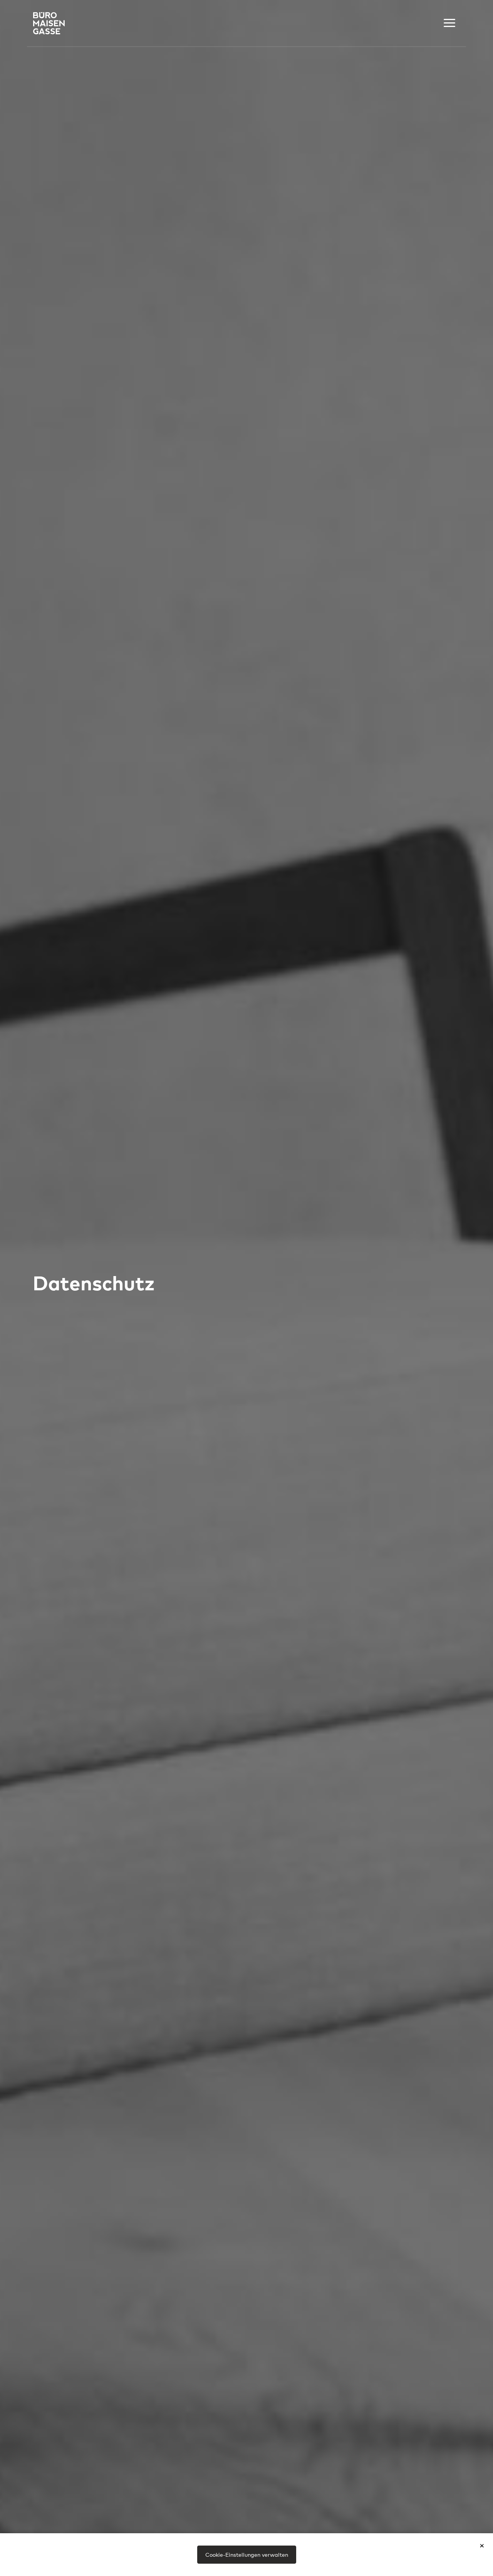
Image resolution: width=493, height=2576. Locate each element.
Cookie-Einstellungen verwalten (247, 2554)
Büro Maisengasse (49, 23)
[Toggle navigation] (449, 23)
